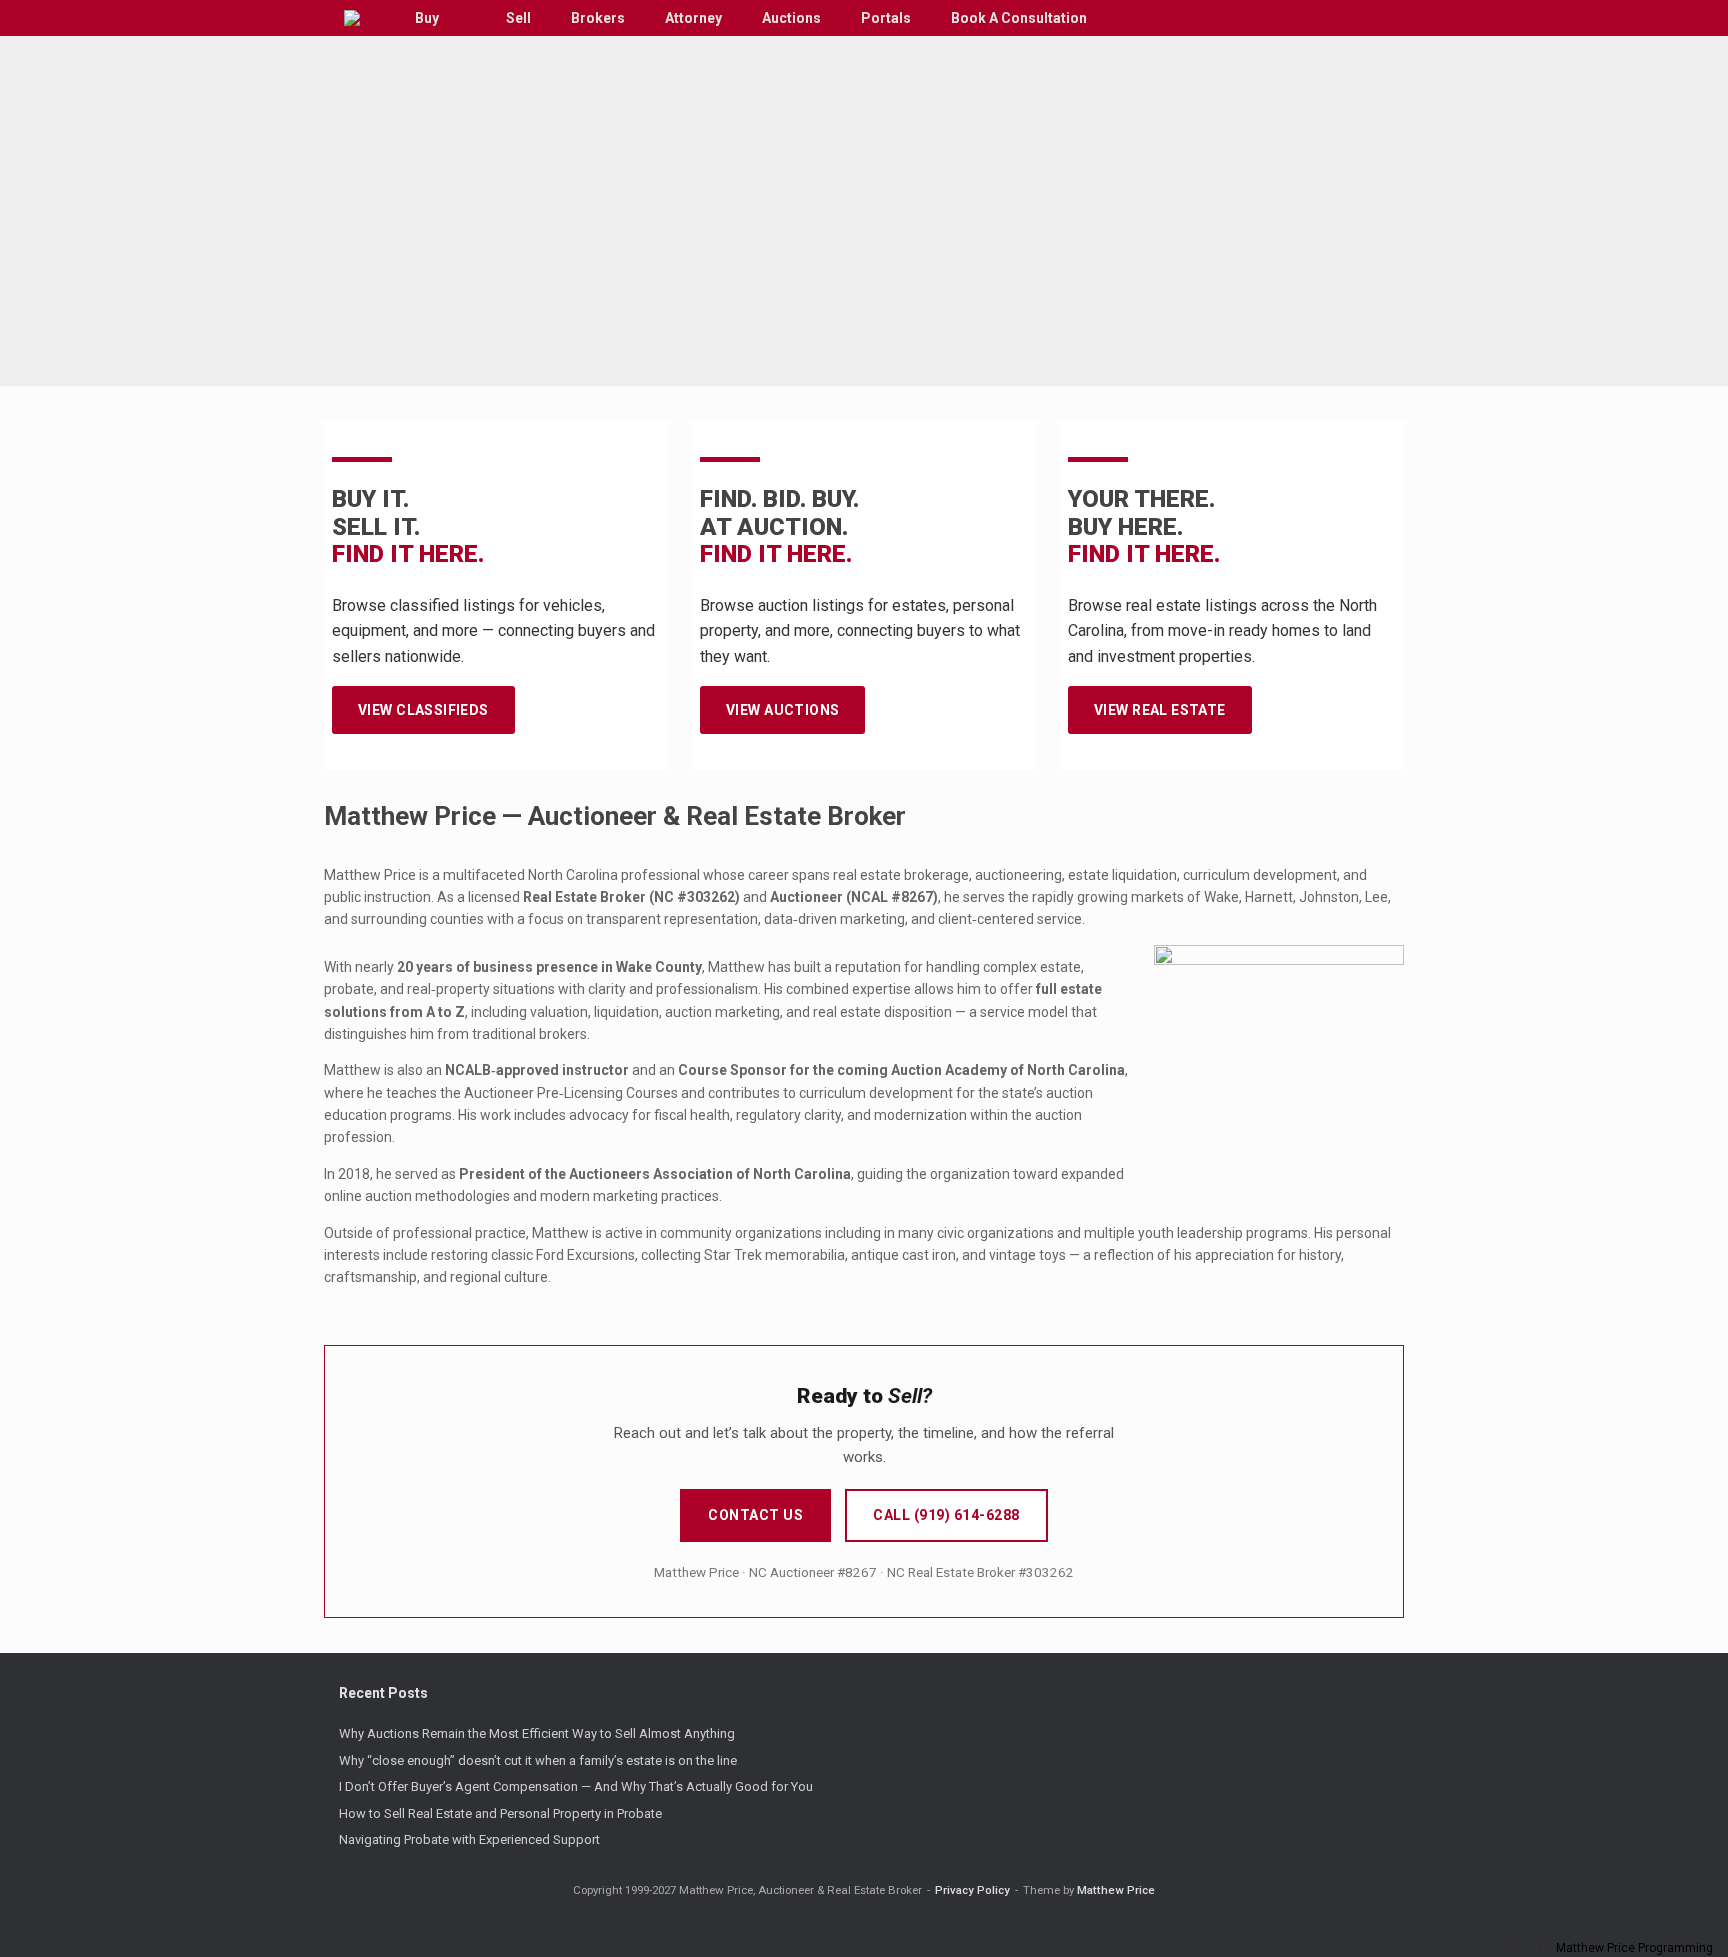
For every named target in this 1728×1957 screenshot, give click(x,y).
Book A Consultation (1019, 18)
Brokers (598, 18)
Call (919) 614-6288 (946, 1515)
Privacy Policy (972, 1890)
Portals (886, 18)
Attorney (693, 18)
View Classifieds (423, 710)
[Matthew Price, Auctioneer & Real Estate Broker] (352, 18)
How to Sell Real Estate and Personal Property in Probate (500, 1813)
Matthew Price (1116, 1890)
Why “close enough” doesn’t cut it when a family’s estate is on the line (538, 1760)
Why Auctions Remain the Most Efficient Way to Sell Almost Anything (537, 1733)
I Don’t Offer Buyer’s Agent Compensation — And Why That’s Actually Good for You (576, 1786)
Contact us (755, 1515)
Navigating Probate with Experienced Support (469, 1839)
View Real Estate (1160, 710)
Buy (427, 18)
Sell (518, 18)
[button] (1374, 18)
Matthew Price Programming (1634, 1948)
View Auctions (782, 710)
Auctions (791, 18)
